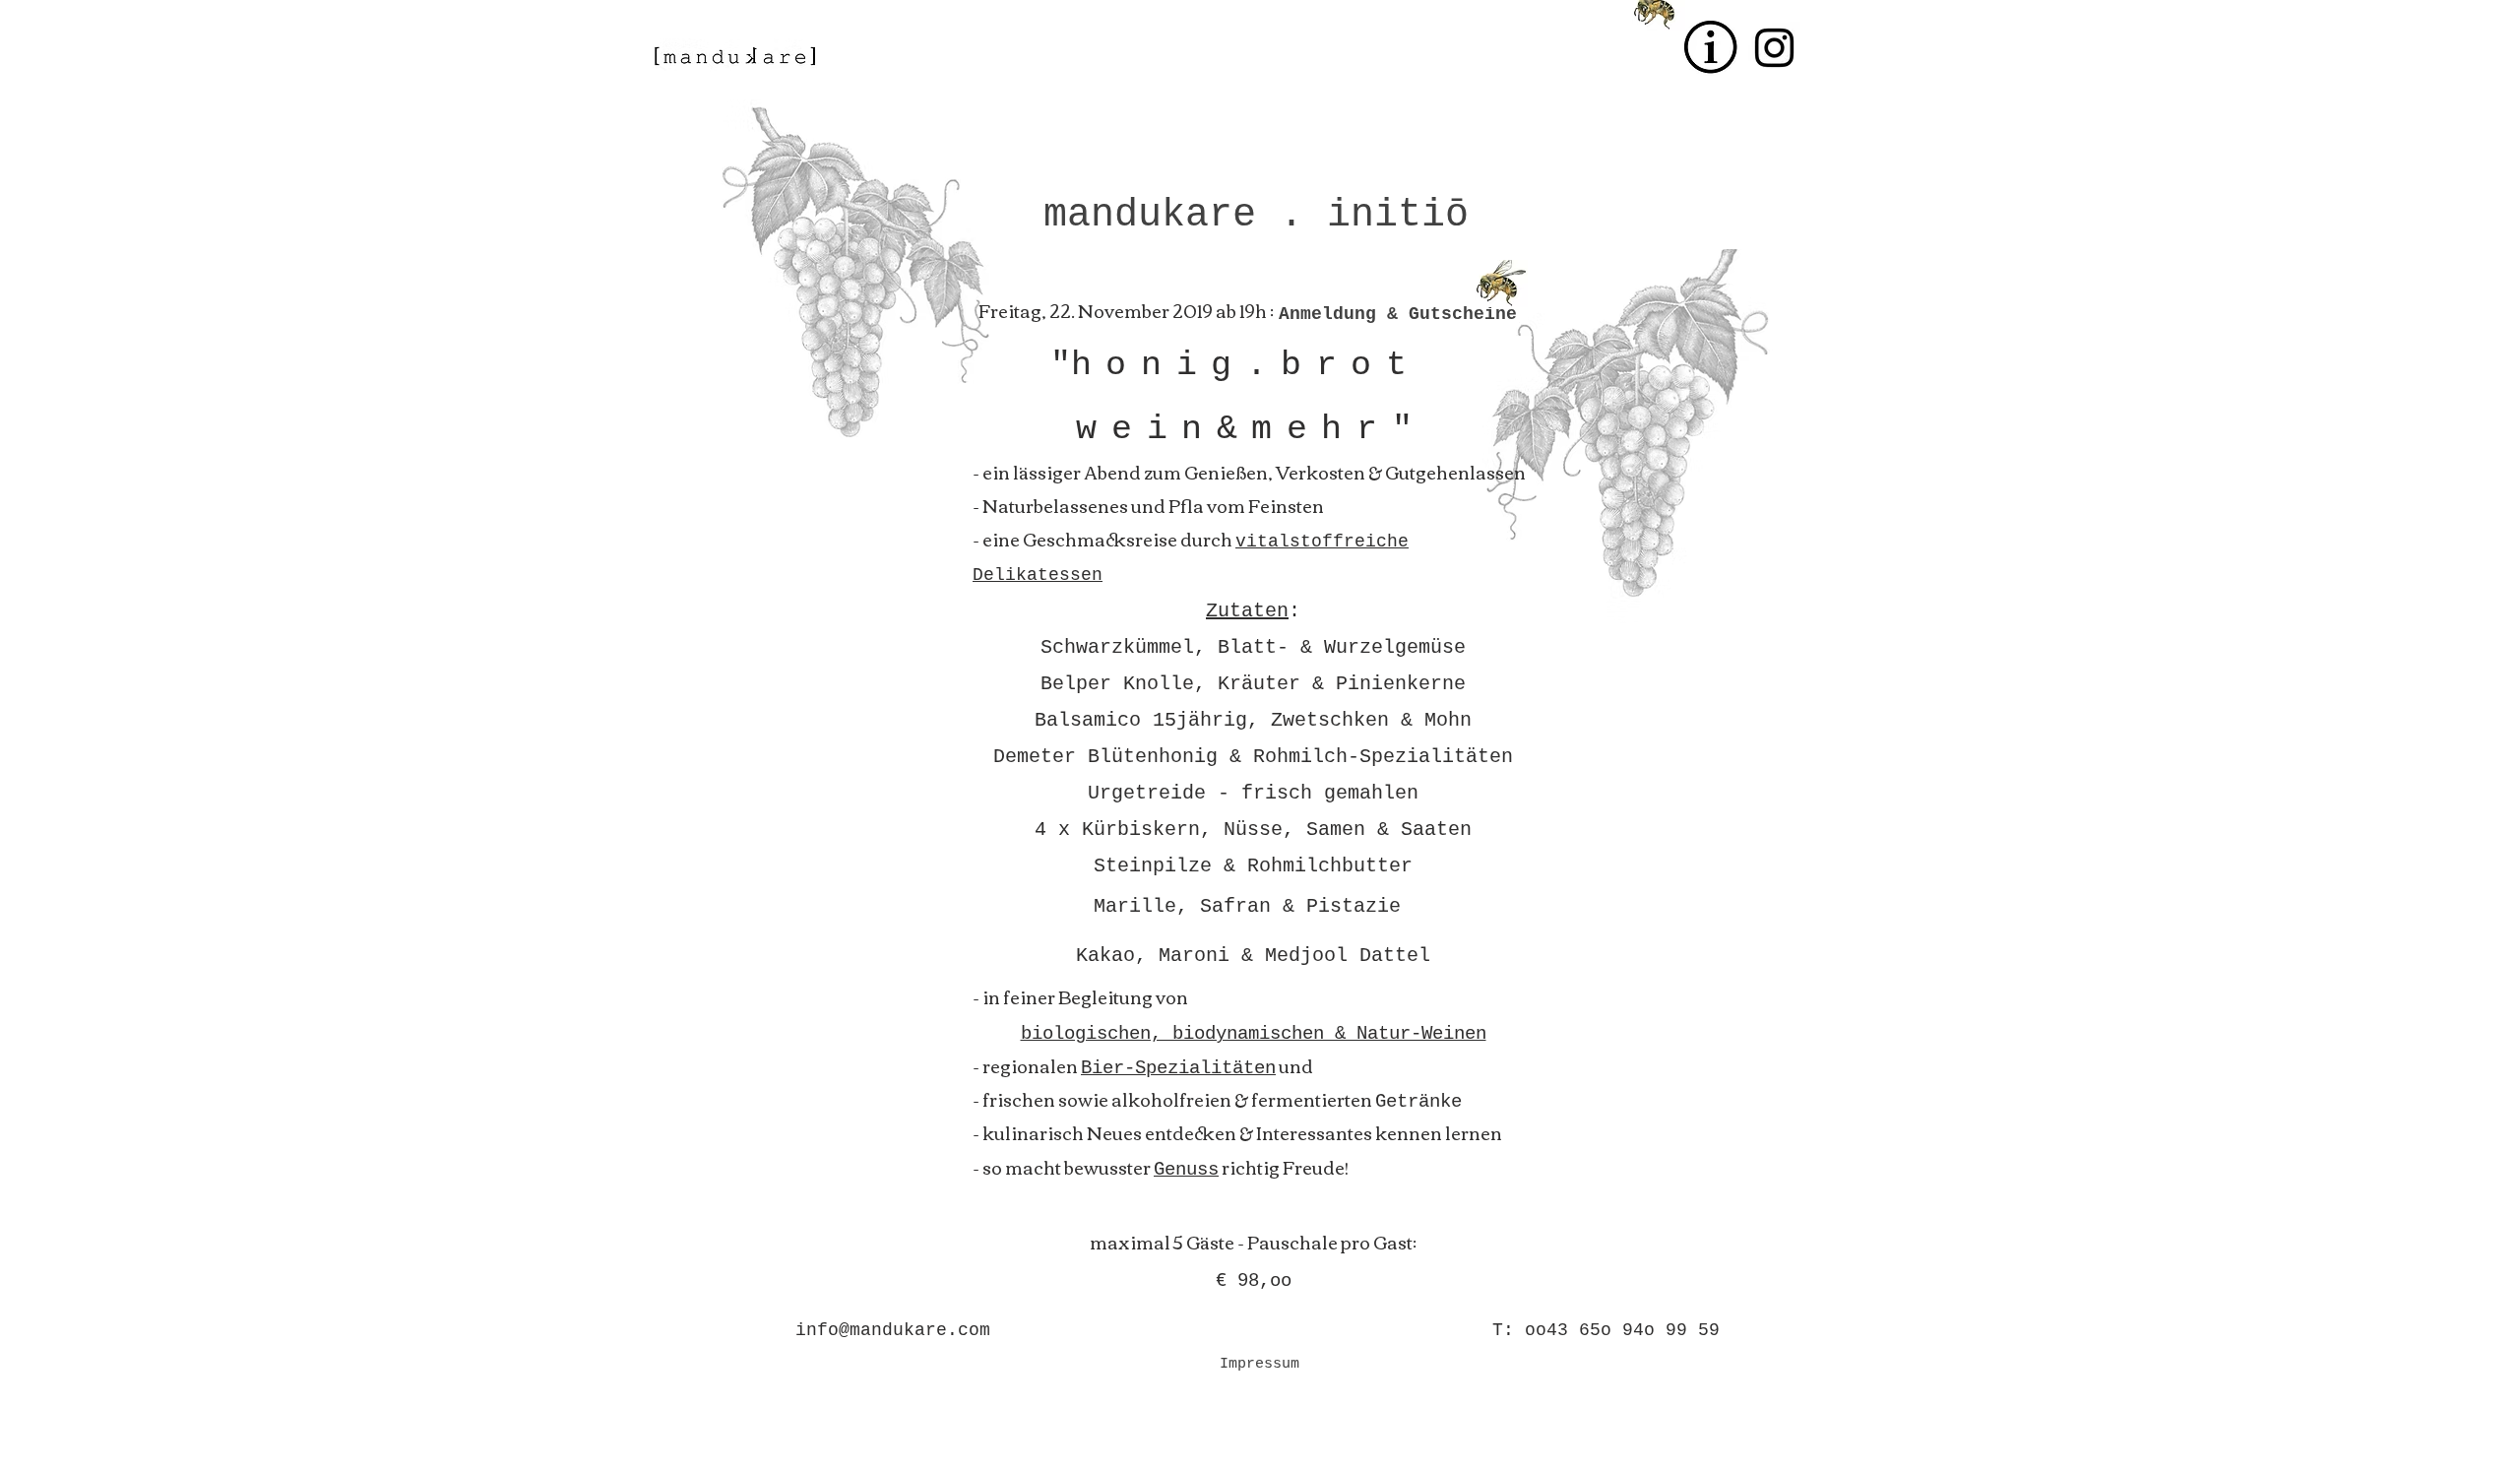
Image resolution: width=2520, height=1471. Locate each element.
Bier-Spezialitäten (1178, 1068)
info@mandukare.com (893, 1330)
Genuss (1186, 1170)
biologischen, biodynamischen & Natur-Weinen (1254, 1034)
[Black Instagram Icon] (1774, 48)
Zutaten (1247, 611)
